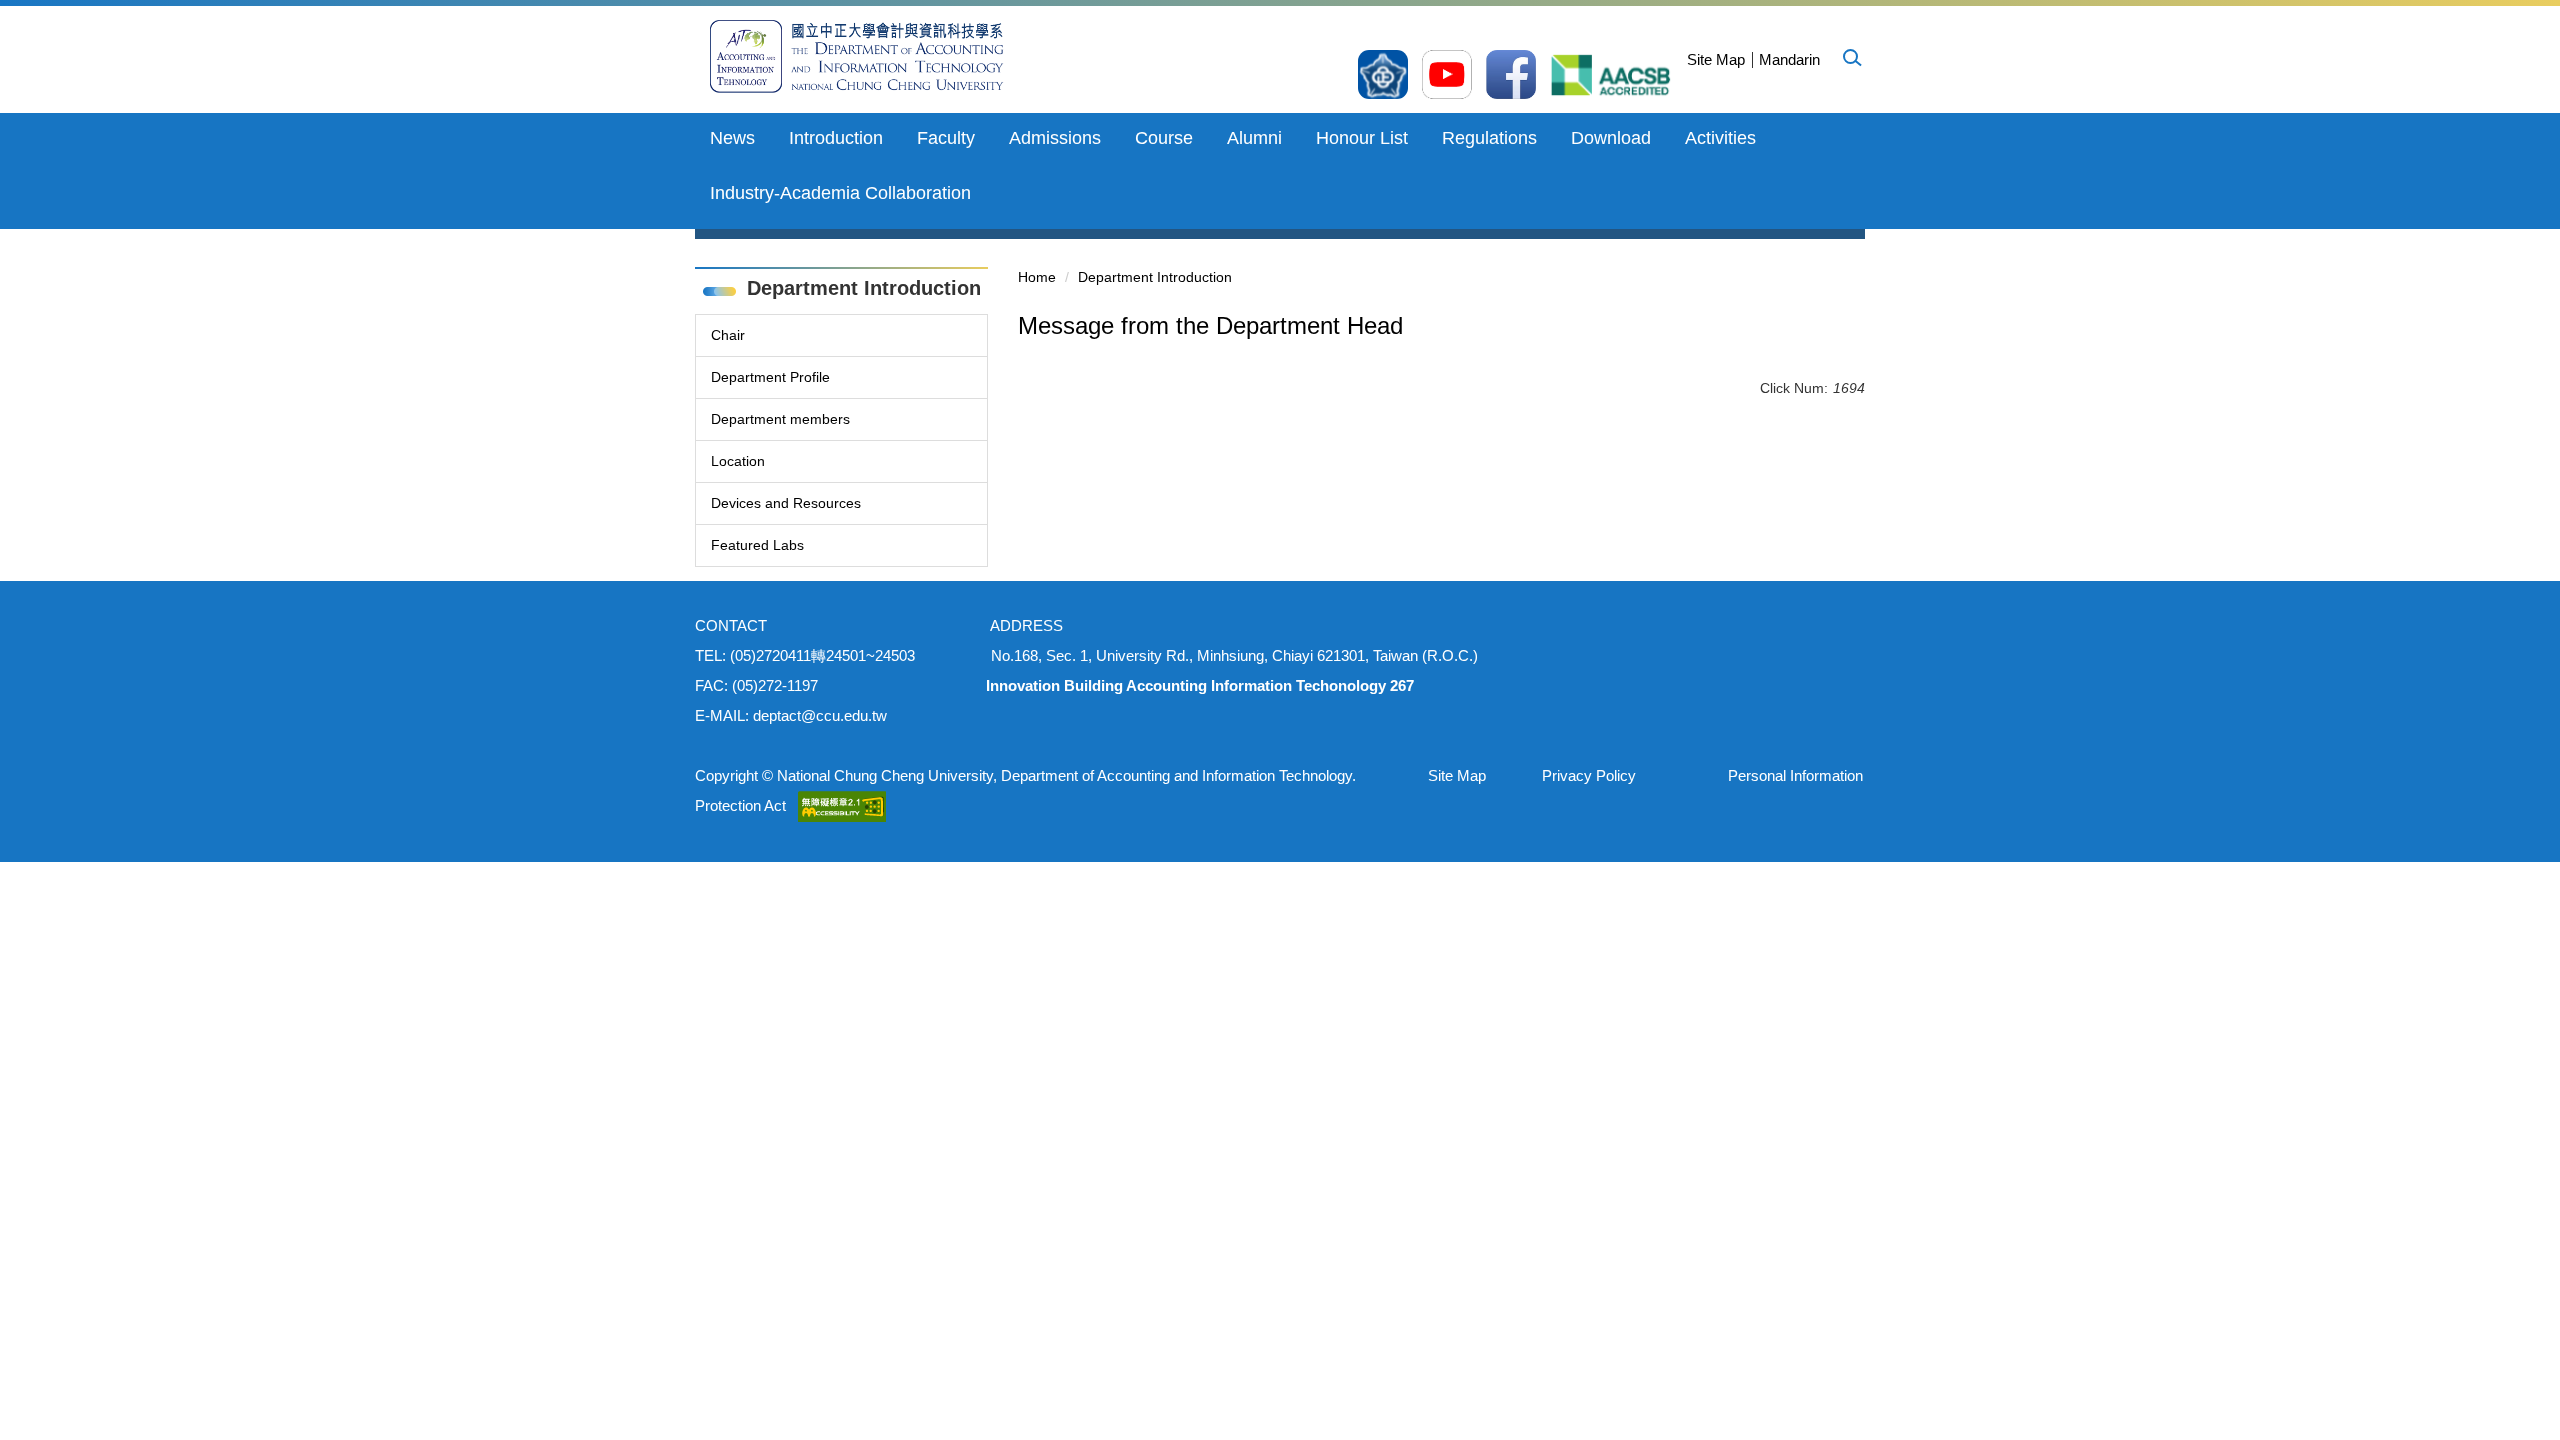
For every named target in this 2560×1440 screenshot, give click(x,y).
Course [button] (1164, 138)
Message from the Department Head (1210, 325)
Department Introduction (1155, 277)
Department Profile (770, 377)
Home (1037, 277)
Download (1611, 138)
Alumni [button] (1254, 138)
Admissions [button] (1055, 138)
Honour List (1362, 138)
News (732, 138)
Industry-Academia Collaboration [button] (840, 193)
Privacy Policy (1589, 775)
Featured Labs (757, 545)
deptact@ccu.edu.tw (820, 715)
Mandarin (1789, 59)
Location (738, 461)
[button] (1851, 57)
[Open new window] (1383, 74)
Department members (780, 419)
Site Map (1716, 59)
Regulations (1489, 138)
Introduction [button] (836, 138)
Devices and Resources (786, 503)
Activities (1720, 138)
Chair (728, 335)
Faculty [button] (946, 138)
